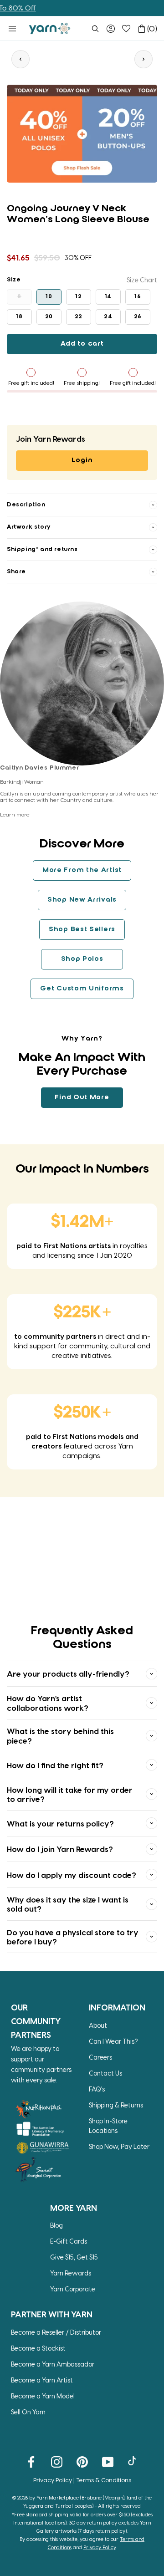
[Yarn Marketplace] (50, 28)
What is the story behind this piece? (60, 1735)
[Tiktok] (133, 2461)
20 (49, 317)
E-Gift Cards (69, 2241)
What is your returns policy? (60, 1823)
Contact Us (105, 2073)
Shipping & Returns (116, 2105)
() (152, 28)
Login (82, 460)
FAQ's (97, 2089)
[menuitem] (95, 29)
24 (108, 317)
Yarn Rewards (71, 2273)
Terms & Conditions (104, 2480)
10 (49, 297)
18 (19, 317)
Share (16, 572)
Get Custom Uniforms (82, 989)
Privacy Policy (53, 2480)
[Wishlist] (126, 29)
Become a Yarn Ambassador (53, 2364)
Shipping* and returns (42, 549)
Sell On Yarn (28, 2412)
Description (26, 505)
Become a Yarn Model (43, 2396)
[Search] (95, 29)
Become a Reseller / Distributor (56, 2332)
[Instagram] (57, 2461)
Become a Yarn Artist (42, 2380)
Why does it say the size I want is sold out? (68, 1904)
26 (138, 317)
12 (78, 297)
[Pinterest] (82, 2461)
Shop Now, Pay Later (119, 2146)
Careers (100, 2057)
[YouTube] (108, 2461)
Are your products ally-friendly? (68, 1673)
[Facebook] (31, 2461)
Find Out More (82, 1097)
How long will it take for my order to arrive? (70, 1794)
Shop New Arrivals (82, 900)
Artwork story (29, 527)
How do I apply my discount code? (72, 1875)
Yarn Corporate (73, 2289)
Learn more (15, 814)
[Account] (111, 29)
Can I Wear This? (113, 2041)
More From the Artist (82, 870)
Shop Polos (82, 959)
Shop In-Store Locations (108, 2126)
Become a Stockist (38, 2348)
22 (79, 317)
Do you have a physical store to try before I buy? (73, 1937)
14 (108, 297)
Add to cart (82, 344)
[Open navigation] (12, 29)
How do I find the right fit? (55, 1765)
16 (138, 297)
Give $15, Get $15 (74, 2257)
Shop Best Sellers (82, 929)
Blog (56, 2225)
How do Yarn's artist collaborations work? (48, 1703)
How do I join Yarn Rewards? (60, 1849)
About (98, 2025)
